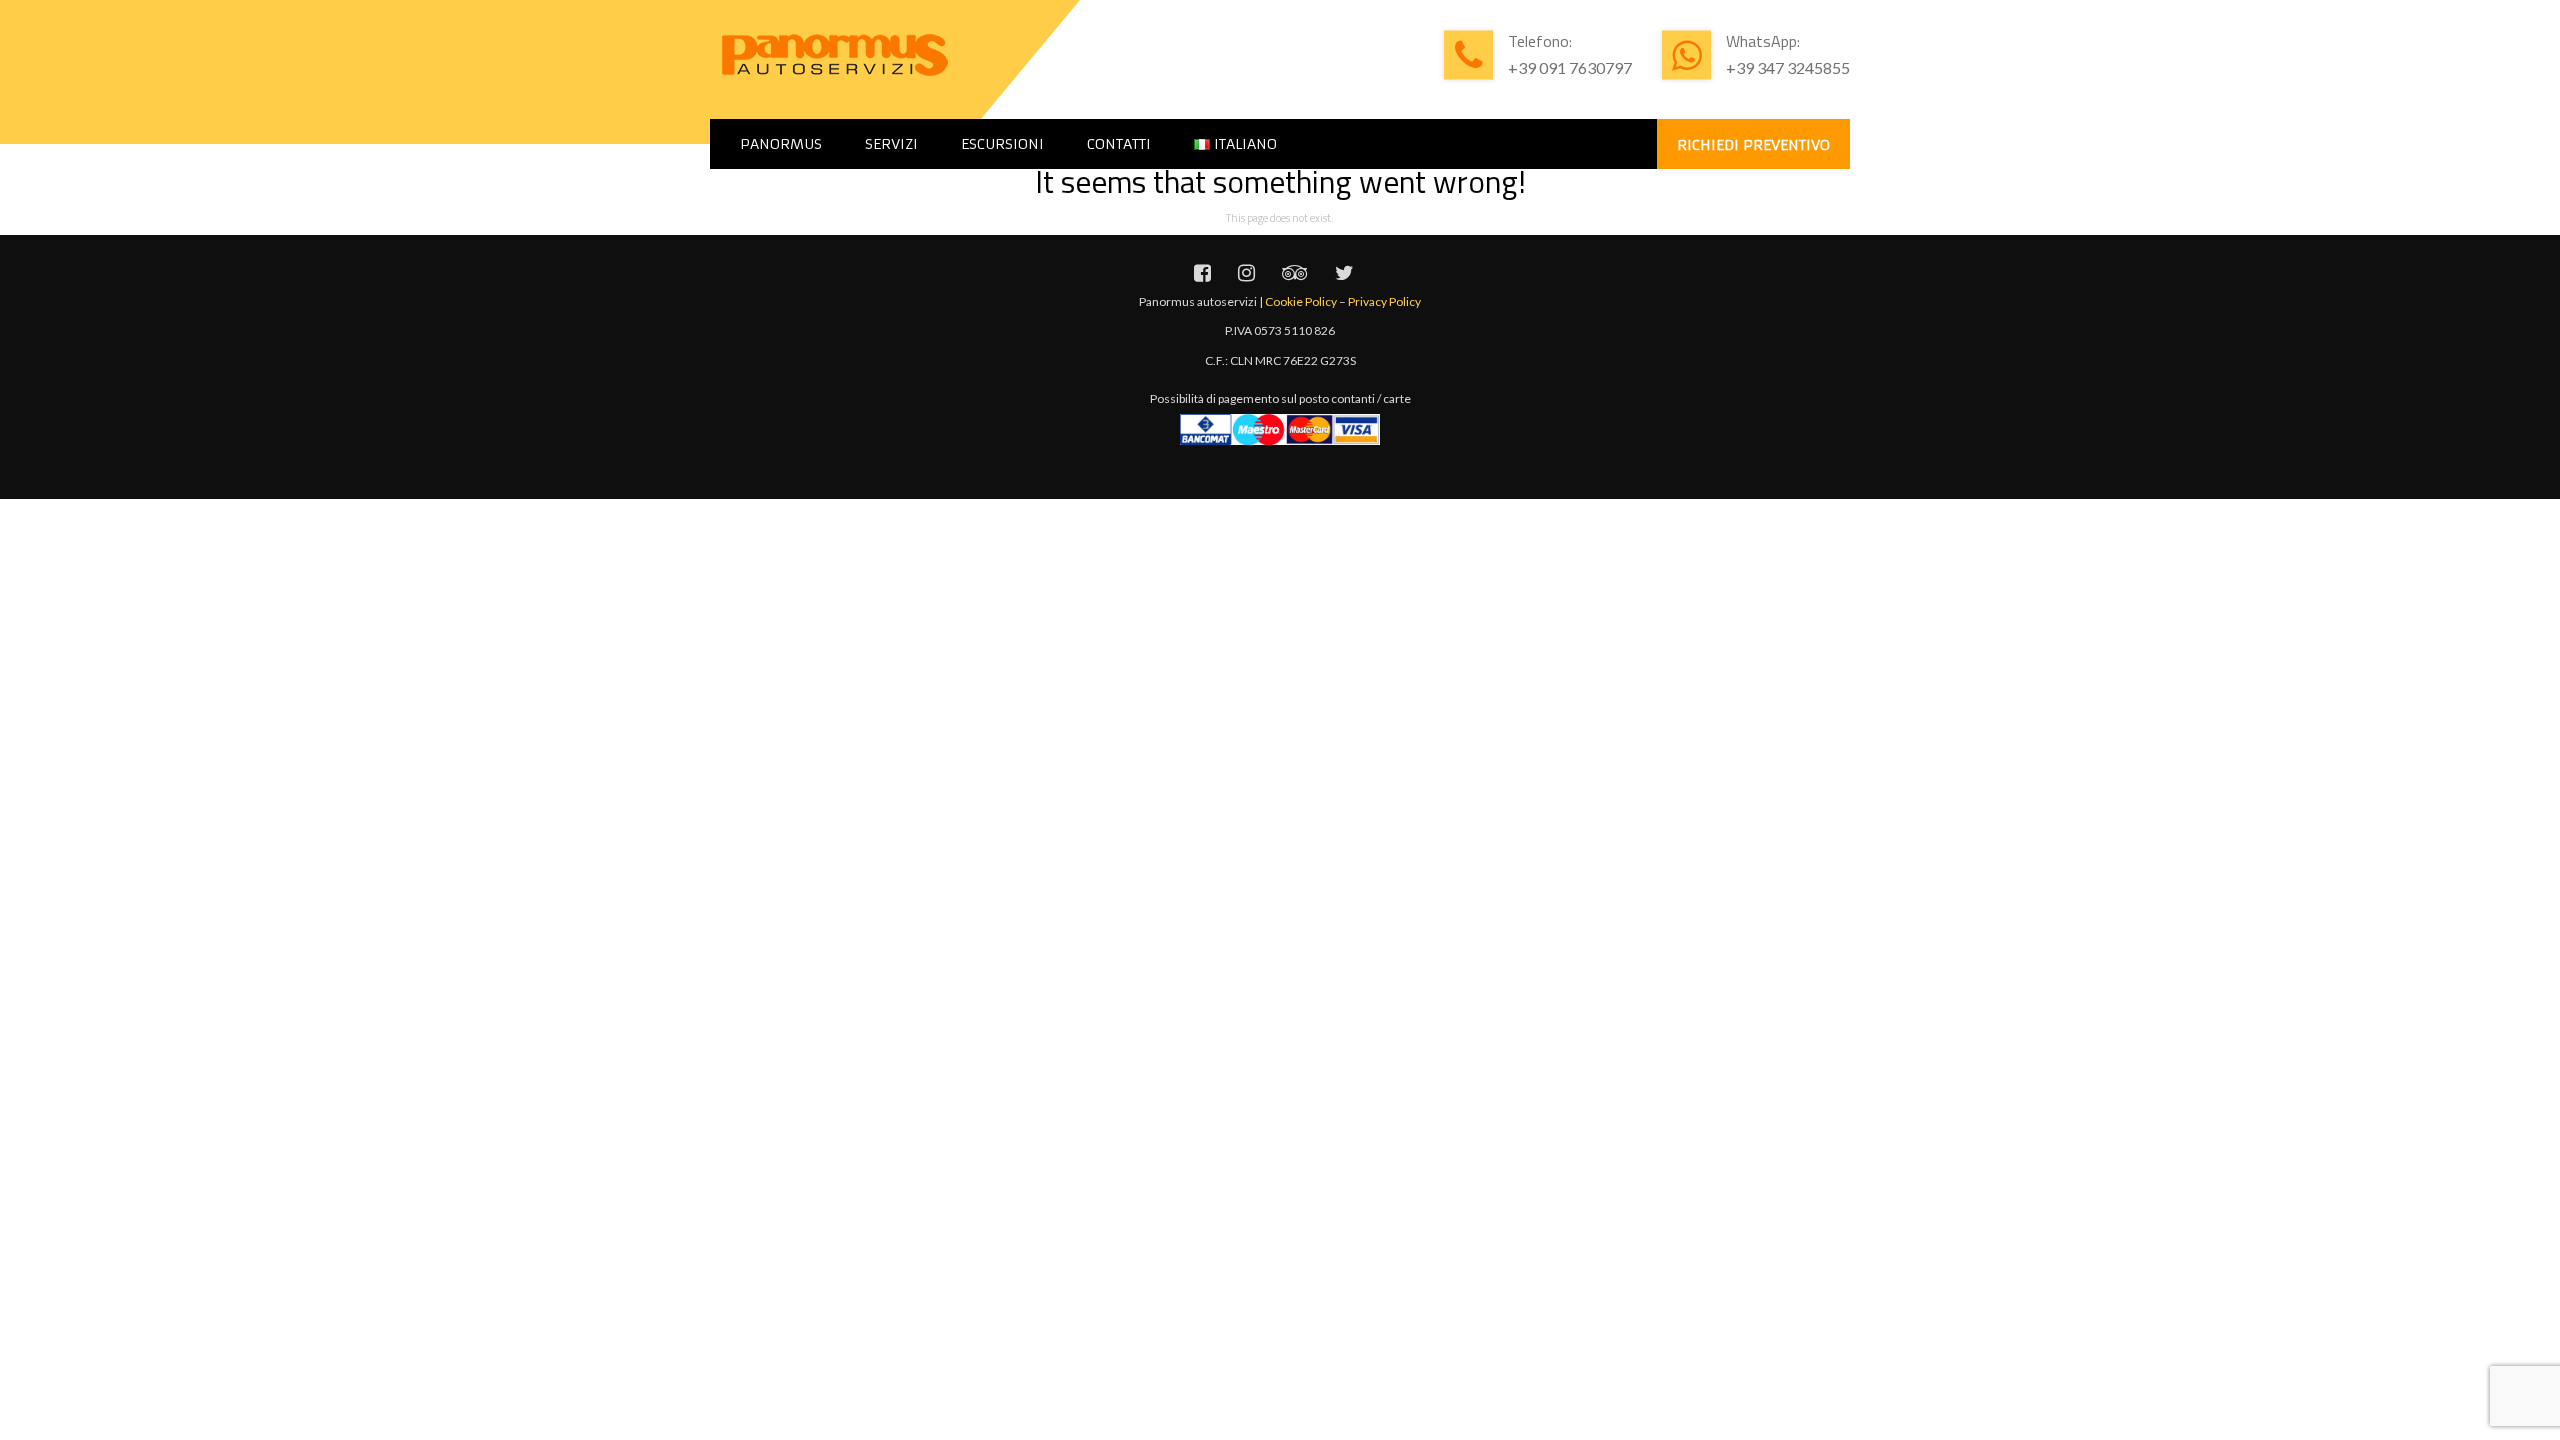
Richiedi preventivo (1753, 145)
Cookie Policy (1301, 301)
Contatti (1119, 144)
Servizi (891, 144)
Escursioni (1002, 144)
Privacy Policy (1384, 301)
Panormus (781, 144)
